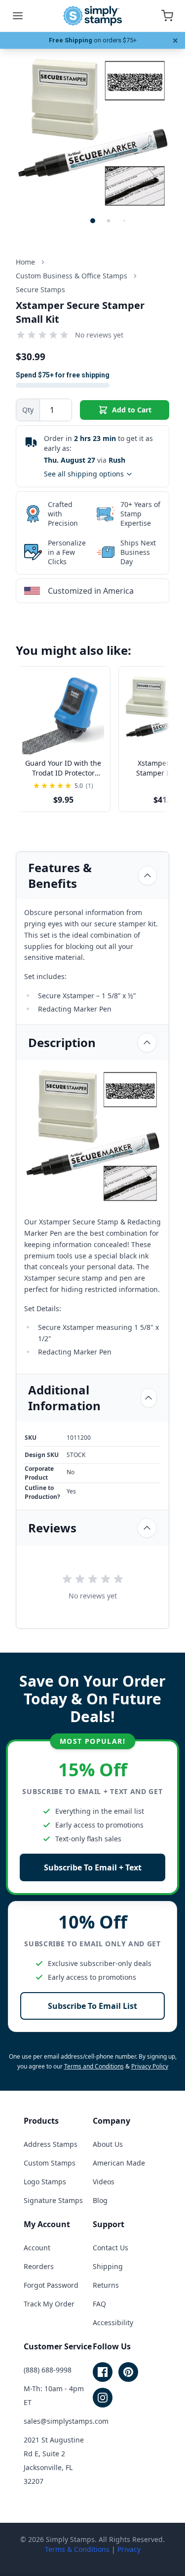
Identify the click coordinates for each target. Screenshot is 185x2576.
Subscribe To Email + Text (93, 1867)
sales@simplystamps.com (66, 2421)
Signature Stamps (53, 2200)
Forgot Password (51, 2285)
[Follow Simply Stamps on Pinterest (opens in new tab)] (128, 2372)
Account (37, 2248)
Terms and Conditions (94, 2066)
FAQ (99, 2304)
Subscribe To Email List (92, 2006)
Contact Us (111, 2248)
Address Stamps (51, 2144)
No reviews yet (99, 335)
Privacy (129, 2549)
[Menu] (18, 16)
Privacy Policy (150, 2066)
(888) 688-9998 (48, 2370)
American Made (119, 2163)
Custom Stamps (50, 2163)
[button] (93, 221)
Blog (100, 2200)
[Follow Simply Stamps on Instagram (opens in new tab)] (103, 2398)
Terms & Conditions (77, 2549)
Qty (28, 410)
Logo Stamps (45, 2182)
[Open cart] (167, 16)
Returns (106, 2285)
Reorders (39, 2266)
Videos (104, 2182)
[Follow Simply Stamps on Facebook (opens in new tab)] (103, 2372)
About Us (108, 2144)
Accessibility (113, 2322)
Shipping (108, 2266)
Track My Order (49, 2304)
